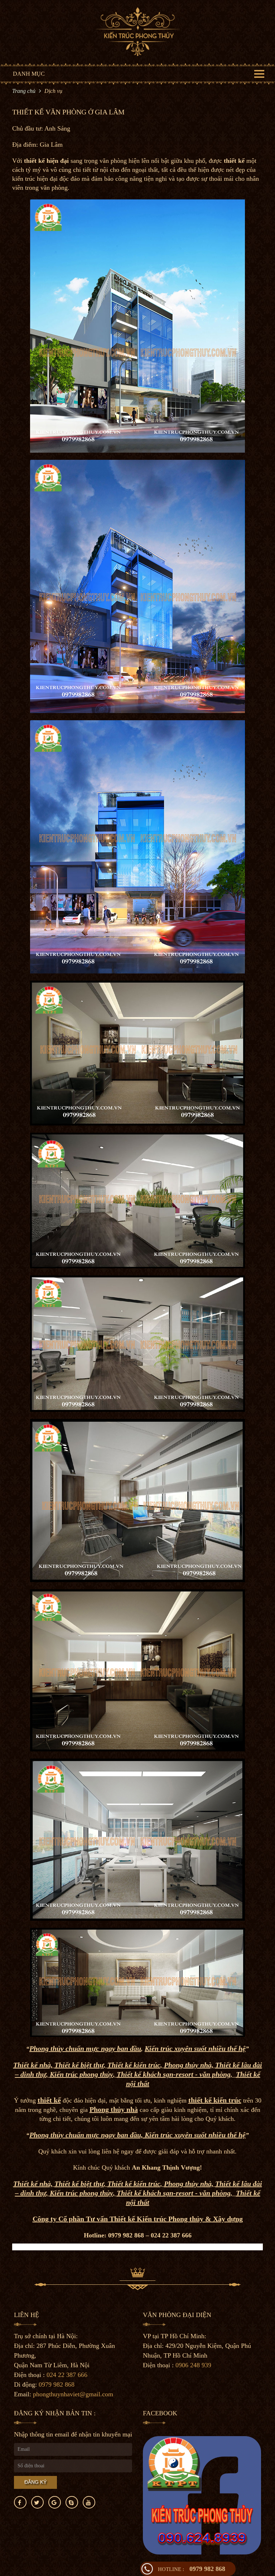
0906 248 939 (193, 2365)
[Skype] (72, 2502)
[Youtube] (89, 2502)
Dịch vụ (53, 91)
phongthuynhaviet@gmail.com (73, 2394)
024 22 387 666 (67, 2375)
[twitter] (37, 2502)
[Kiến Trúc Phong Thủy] (138, 31)
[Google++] (55, 2502)
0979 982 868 (192, 2569)
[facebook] (20, 2502)
